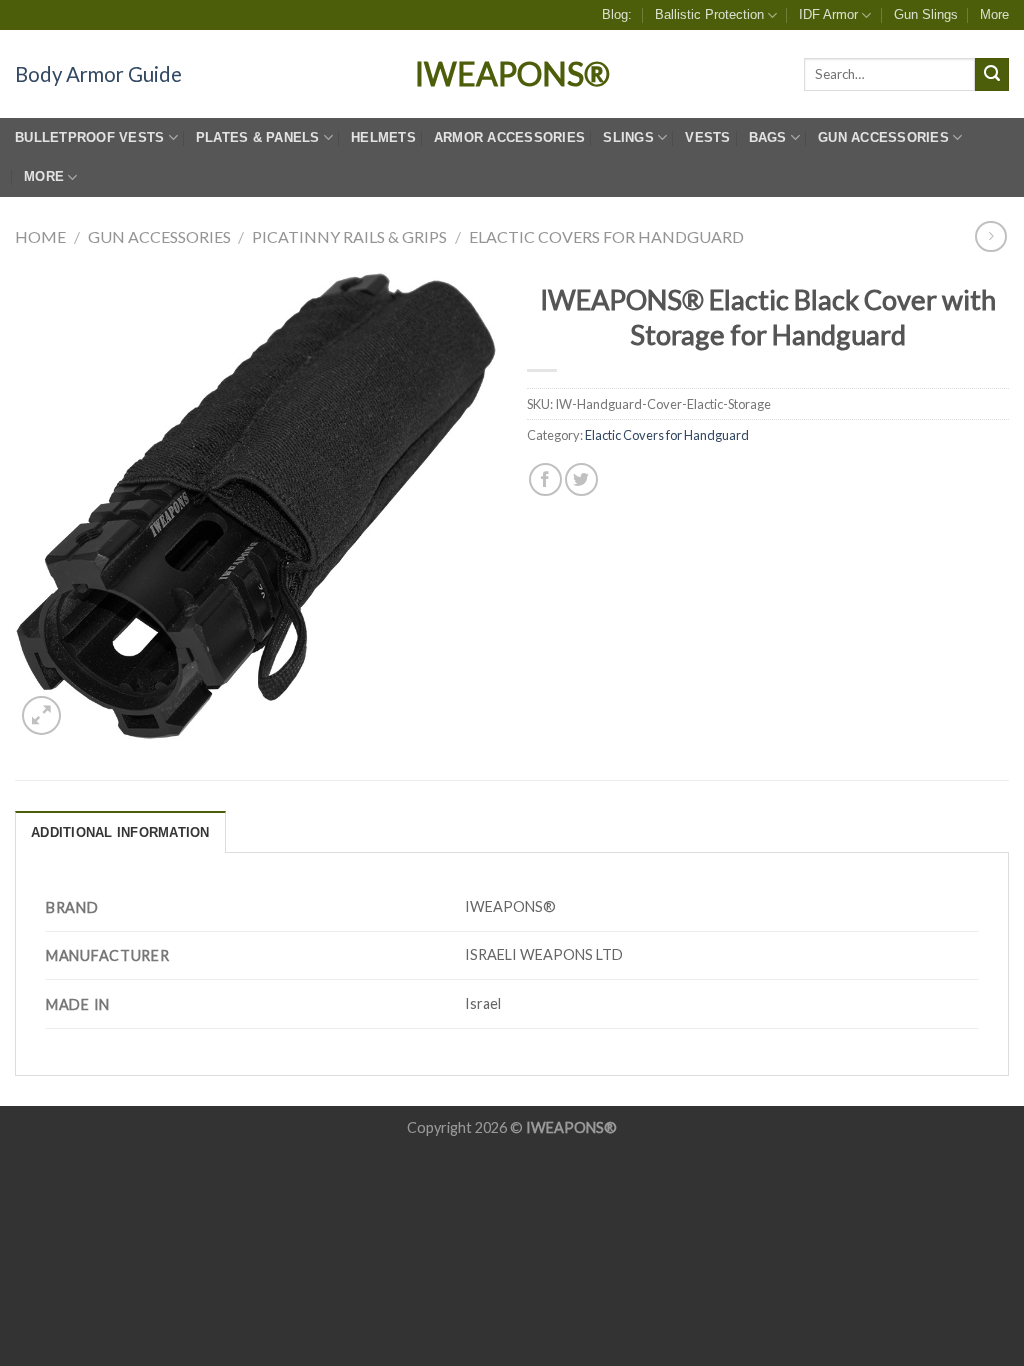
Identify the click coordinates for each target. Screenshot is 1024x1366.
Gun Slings (926, 14)
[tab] (120, 832)
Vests (707, 137)
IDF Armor (828, 14)
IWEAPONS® (512, 74)
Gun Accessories (159, 236)
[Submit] (992, 75)
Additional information (120, 832)
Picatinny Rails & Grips (349, 236)
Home (40, 236)
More (994, 14)
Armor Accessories (509, 137)
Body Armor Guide (98, 74)
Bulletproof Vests (89, 137)
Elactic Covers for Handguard (606, 236)
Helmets (383, 137)
